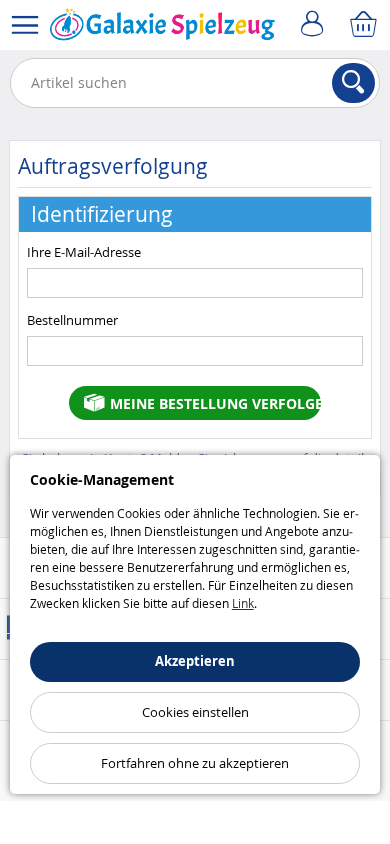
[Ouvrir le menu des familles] (25, 25)
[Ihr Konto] (315, 25)
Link (243, 603)
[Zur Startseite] (162, 29)
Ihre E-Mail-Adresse (84, 252)
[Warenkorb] (365, 25)
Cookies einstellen (195, 712)
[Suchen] (353, 83)
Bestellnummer (72, 320)
